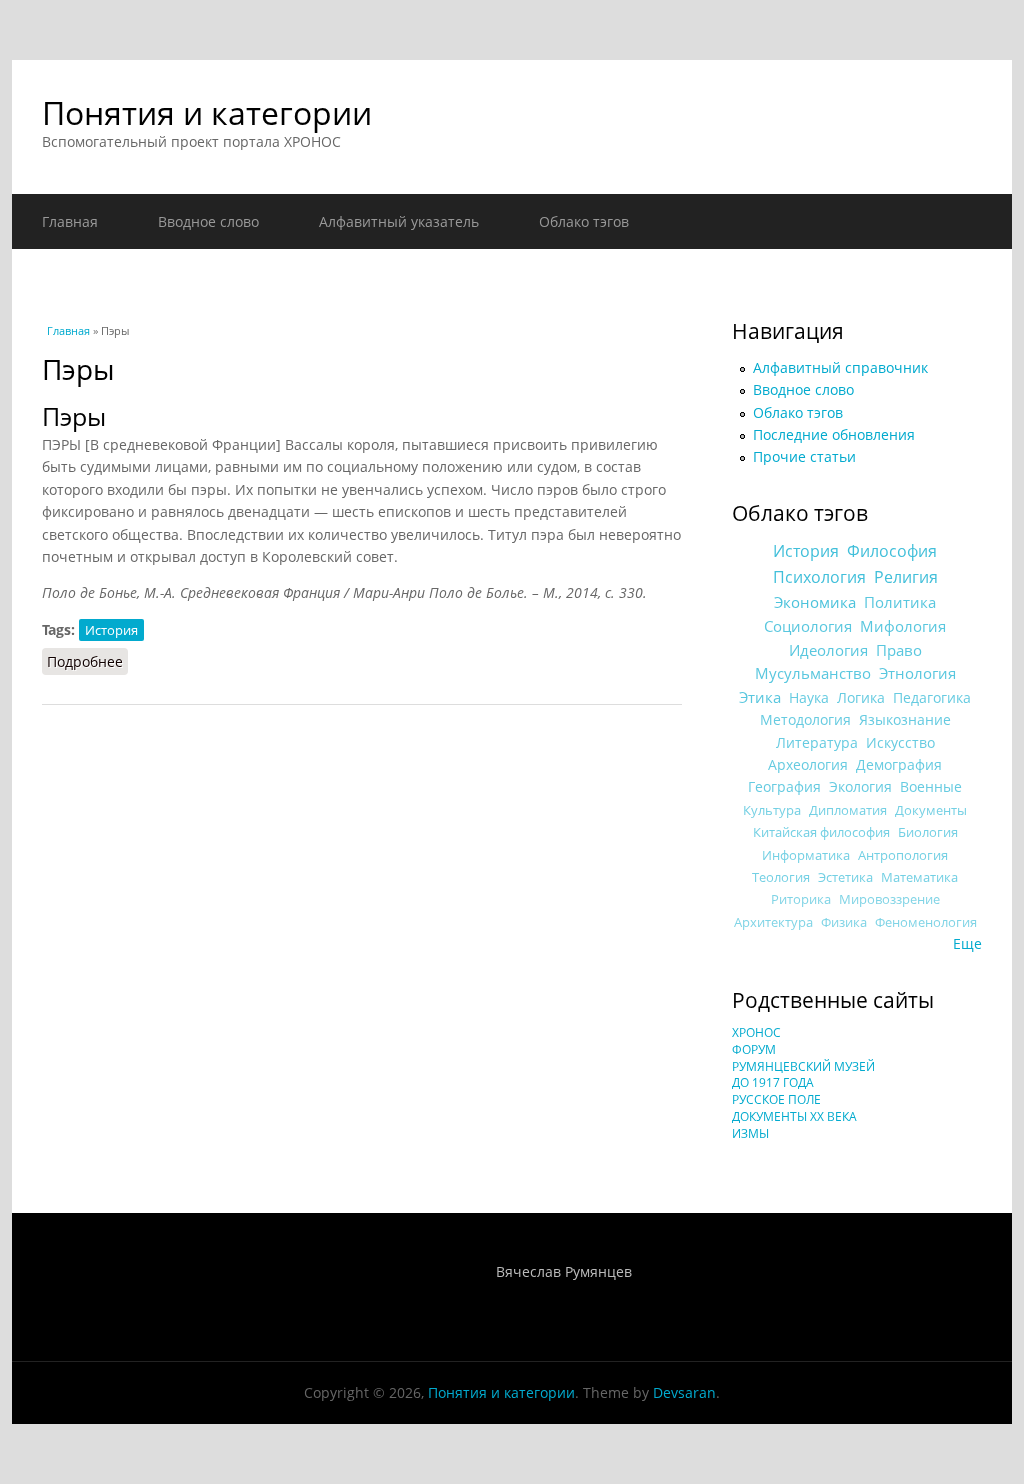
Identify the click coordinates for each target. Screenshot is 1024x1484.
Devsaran (684, 1392)
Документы (931, 810)
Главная (70, 221)
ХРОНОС (756, 1032)
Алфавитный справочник (840, 367)
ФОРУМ (754, 1049)
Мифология (903, 626)
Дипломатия (848, 810)
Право (899, 650)
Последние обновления (834, 434)
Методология (805, 719)
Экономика (815, 602)
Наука (809, 697)
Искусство (900, 742)
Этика (760, 697)
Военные (931, 786)
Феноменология (926, 922)
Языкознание (905, 719)
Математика (919, 877)
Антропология (903, 855)
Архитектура (773, 922)
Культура (772, 810)
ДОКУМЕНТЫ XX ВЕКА (794, 1116)
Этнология (917, 673)
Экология (860, 786)
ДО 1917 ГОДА (773, 1082)
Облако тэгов (584, 221)
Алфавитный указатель (399, 221)
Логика (861, 697)
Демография (899, 764)
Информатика (806, 855)
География (784, 786)
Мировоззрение (889, 899)
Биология (928, 832)
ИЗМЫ (750, 1133)
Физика (844, 922)
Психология (819, 577)
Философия (892, 551)
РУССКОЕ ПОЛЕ (776, 1099)
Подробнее (87, 661)
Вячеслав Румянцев (564, 1271)
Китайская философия (821, 832)
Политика (900, 602)
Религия (906, 577)
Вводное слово (208, 221)
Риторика (801, 899)
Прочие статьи (804, 456)
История (111, 630)
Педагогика (932, 697)
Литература (817, 742)
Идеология (828, 650)
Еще (967, 943)
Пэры (74, 416)
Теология (781, 877)
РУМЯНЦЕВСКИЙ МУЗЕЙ (803, 1066)
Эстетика (845, 877)
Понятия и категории (207, 112)
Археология (808, 764)
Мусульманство (813, 673)
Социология (808, 626)
